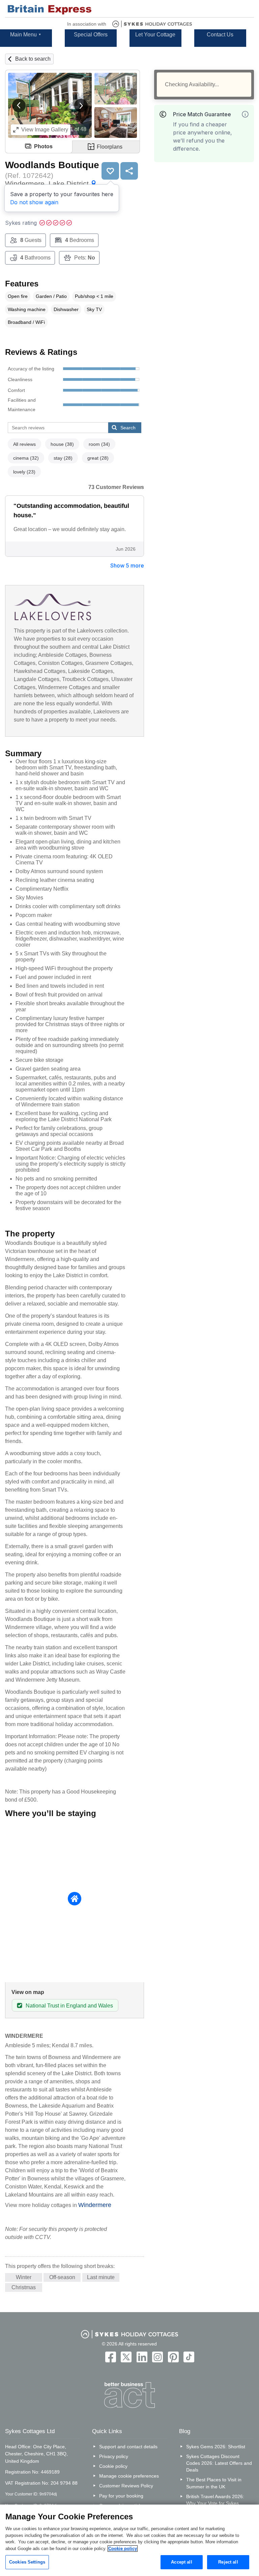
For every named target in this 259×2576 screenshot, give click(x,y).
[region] (129, 2540)
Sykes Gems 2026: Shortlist (216, 2447)
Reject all (228, 2562)
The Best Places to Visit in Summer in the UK (214, 2483)
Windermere (95, 2205)
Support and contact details (128, 2447)
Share (129, 171)
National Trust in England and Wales (69, 2006)
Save (110, 171)
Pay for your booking (121, 2496)
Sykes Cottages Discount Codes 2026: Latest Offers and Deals (219, 2463)
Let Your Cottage (155, 35)
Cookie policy (113, 2466)
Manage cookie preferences (129, 2476)
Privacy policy (114, 2456)
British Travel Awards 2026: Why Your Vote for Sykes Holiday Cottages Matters (215, 2503)
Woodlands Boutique (52, 165)
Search (128, 428)
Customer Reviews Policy (126, 2486)
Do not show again (34, 202)
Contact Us (220, 35)
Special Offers (91, 35)
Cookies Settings (27, 2562)
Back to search (33, 59)
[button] (19, 105)
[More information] (245, 114)
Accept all (181, 2562)
